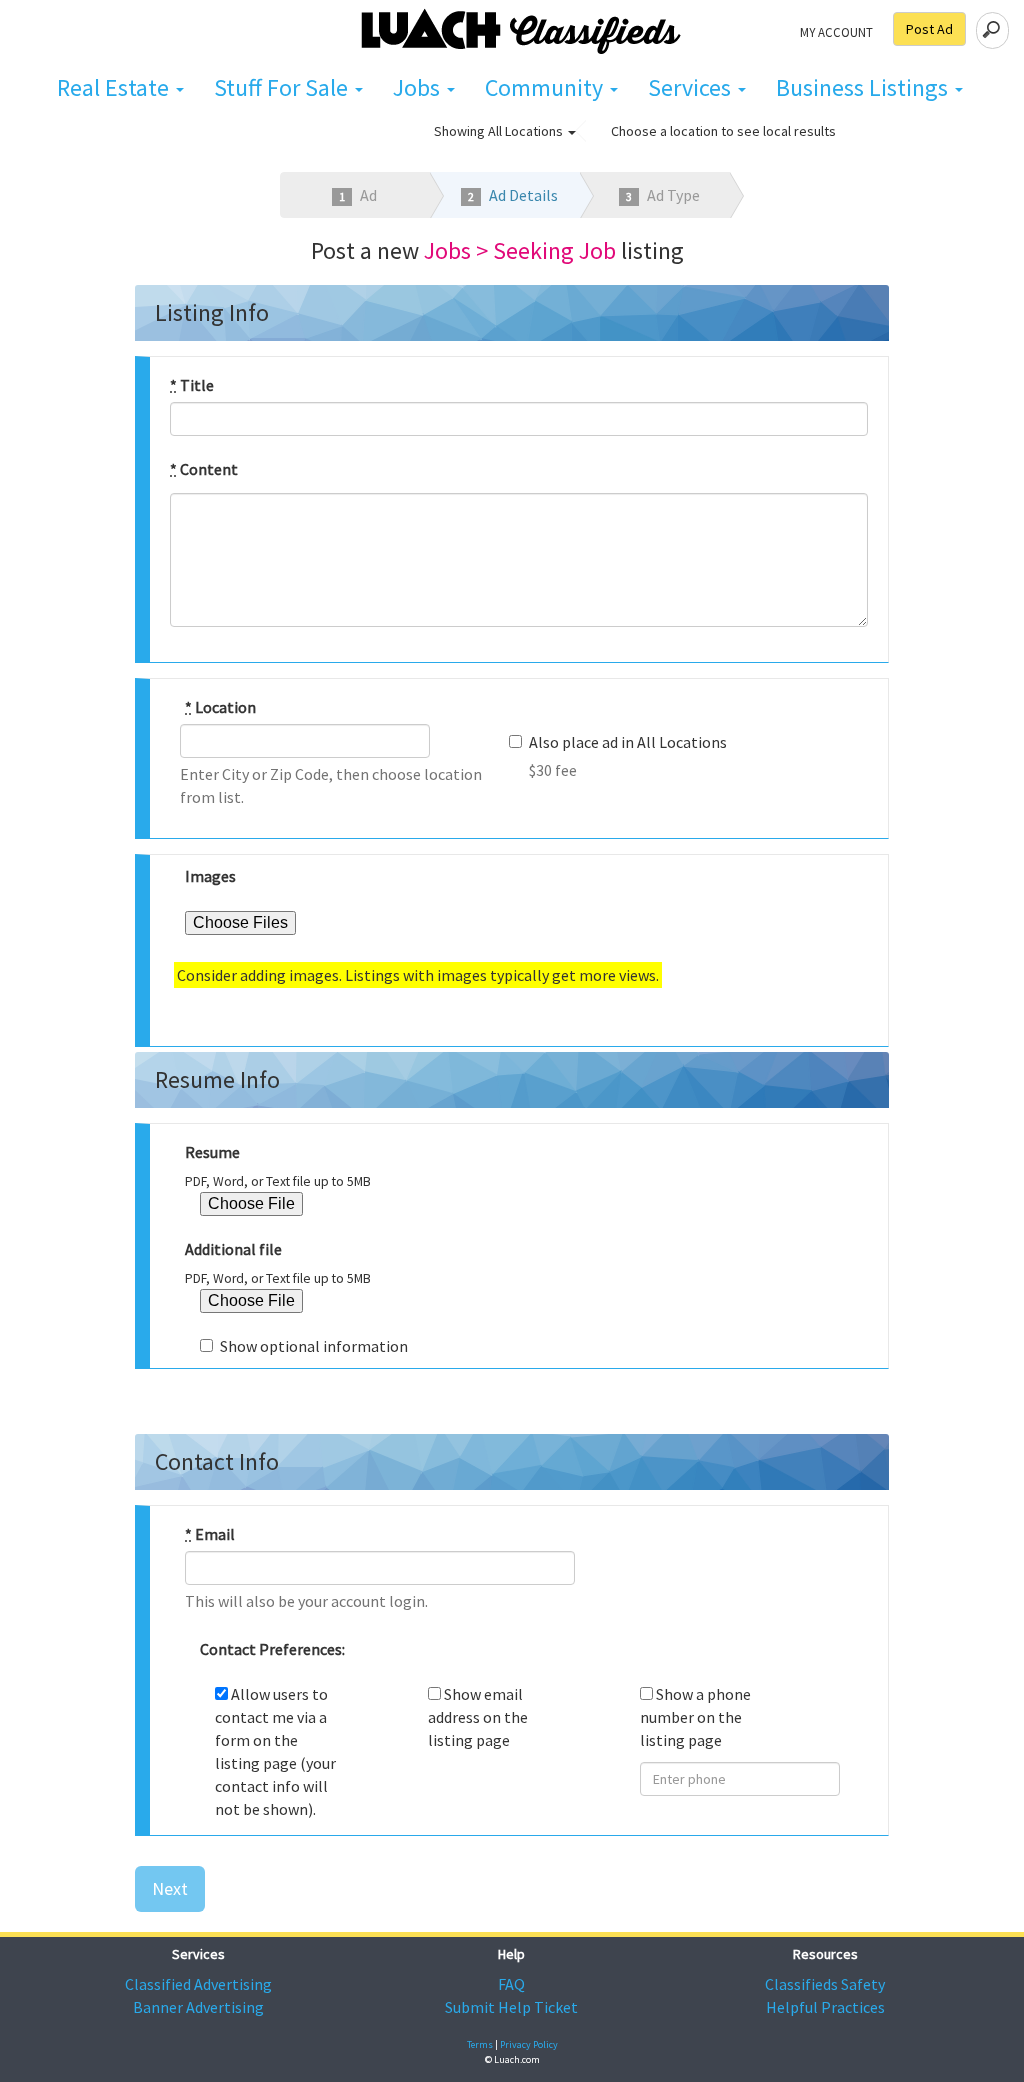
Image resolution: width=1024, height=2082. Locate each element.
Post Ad (929, 29)
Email (210, 1534)
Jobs (419, 87)
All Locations (527, 131)
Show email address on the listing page (478, 1717)
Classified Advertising (198, 1984)
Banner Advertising (198, 2007)
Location (220, 707)
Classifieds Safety (825, 1984)
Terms (480, 2044)
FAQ (511, 1984)
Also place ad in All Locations (628, 742)
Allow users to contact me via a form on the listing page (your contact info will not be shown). (275, 1751)
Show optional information (314, 1346)
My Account (836, 32)
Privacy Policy (529, 2044)
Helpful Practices (825, 2007)
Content (204, 469)
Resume (212, 1152)
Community (546, 87)
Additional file (233, 1249)
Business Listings (864, 87)
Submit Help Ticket (511, 2007)
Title (192, 385)
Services (692, 87)
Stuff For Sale (283, 87)
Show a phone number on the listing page (695, 1717)
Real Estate (115, 87)
